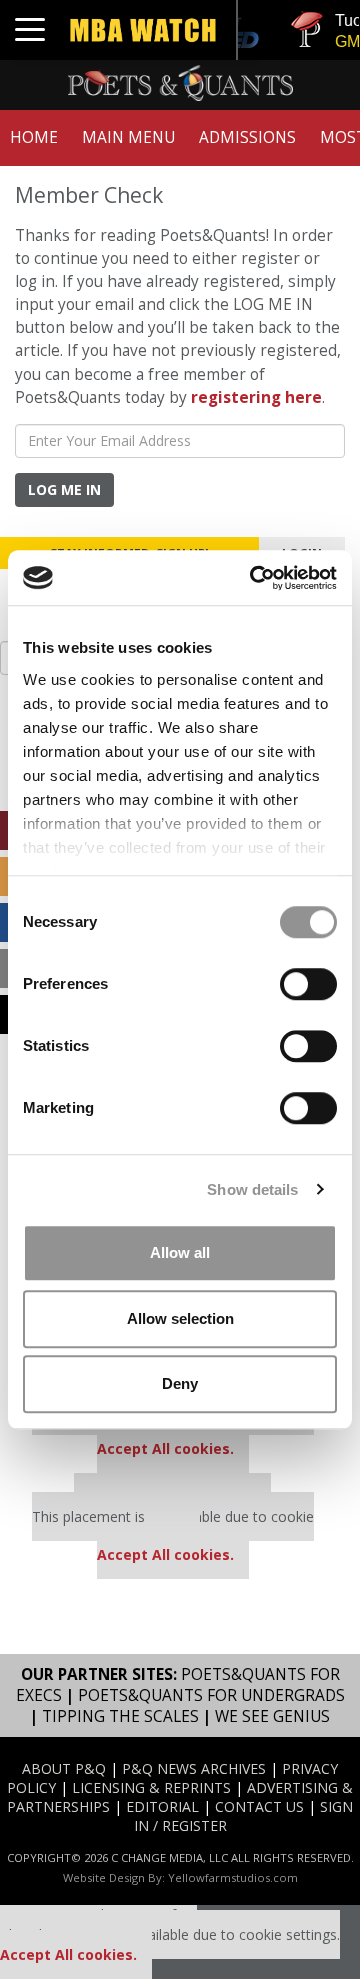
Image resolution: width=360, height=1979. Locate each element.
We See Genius (272, 1716)
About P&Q (64, 1768)
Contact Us (259, 1806)
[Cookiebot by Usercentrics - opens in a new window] (254, 578)
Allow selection (180, 1318)
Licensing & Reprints (151, 1787)
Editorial (162, 1806)
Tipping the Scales (120, 1716)
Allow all (180, 1252)
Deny (180, 1383)
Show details (252, 1189)
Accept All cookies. (165, 1448)
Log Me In (64, 489)
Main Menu (128, 137)
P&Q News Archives (194, 1768)
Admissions (247, 137)
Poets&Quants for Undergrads (211, 1695)
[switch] (308, 984)
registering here (256, 397)
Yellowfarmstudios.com (233, 1877)
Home (34, 137)
